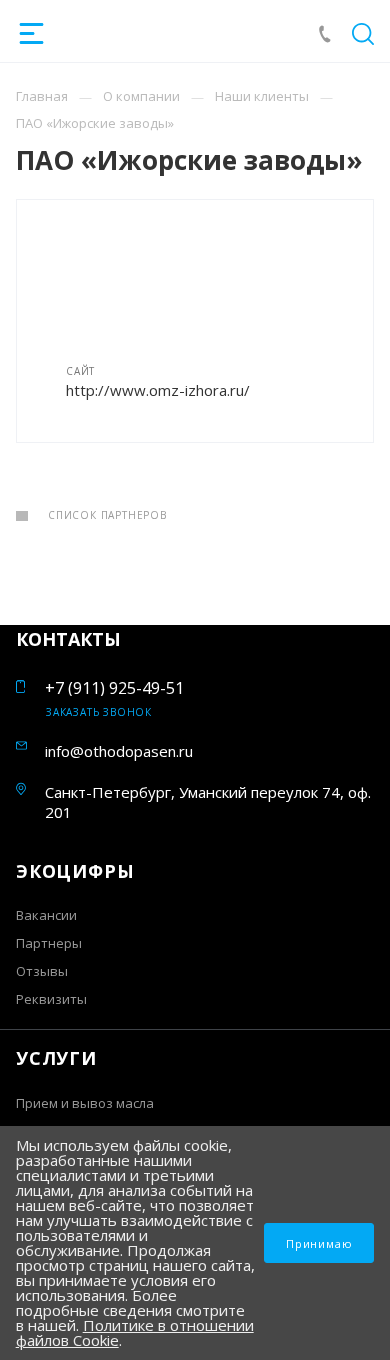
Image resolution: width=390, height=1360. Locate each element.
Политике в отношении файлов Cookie (135, 1332)
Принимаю (319, 1243)
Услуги (56, 1058)
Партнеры (49, 943)
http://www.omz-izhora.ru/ (158, 390)
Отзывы (42, 971)
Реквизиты (51, 999)
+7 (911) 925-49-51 (114, 688)
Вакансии (46, 915)
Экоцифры (75, 871)
